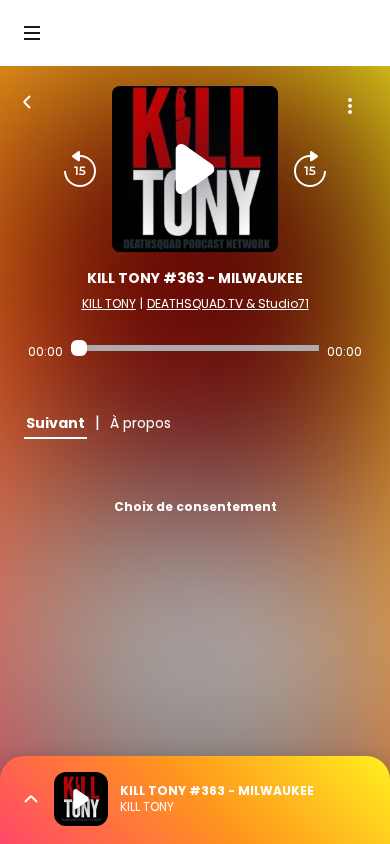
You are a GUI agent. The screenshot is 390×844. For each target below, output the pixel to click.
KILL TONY (109, 303)
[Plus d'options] (350, 106)
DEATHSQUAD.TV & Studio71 (228, 303)
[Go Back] (27, 100)
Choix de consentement (195, 506)
